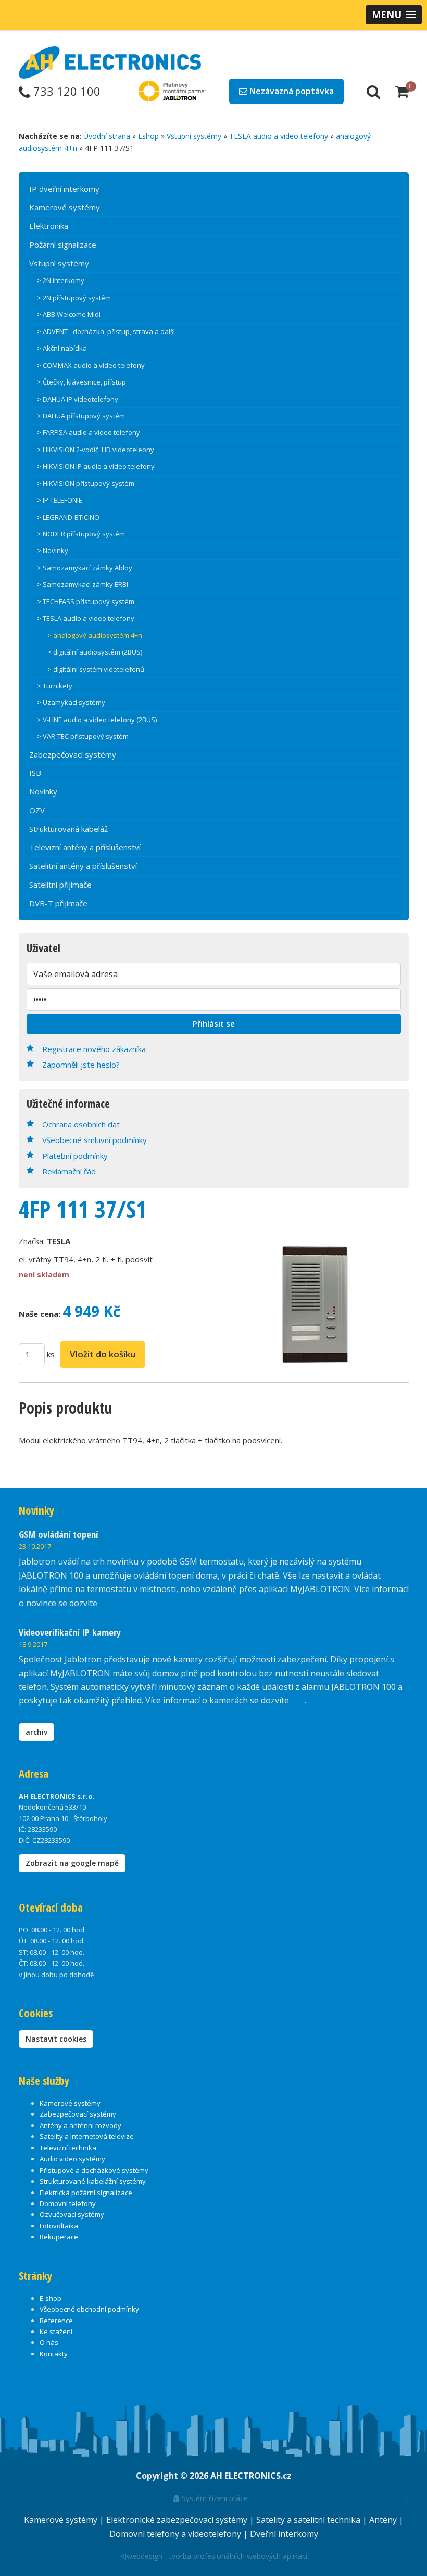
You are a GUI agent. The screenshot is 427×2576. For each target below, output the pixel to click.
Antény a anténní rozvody (80, 2125)
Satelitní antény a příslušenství (83, 866)
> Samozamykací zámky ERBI (83, 584)
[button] (394, 15)
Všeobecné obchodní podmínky (89, 2309)
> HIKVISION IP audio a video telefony (96, 466)
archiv (36, 1732)
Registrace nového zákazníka (94, 1049)
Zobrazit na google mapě (72, 1863)
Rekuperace (59, 2237)
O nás (49, 2342)
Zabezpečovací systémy (73, 754)
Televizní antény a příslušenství (85, 847)
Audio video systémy (72, 2159)
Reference (56, 2321)
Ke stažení (56, 2331)
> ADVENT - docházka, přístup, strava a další (106, 331)
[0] (402, 91)
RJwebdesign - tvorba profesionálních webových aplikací (213, 2556)
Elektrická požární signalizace (86, 2193)
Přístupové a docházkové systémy (94, 2170)
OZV (37, 810)
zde (298, 1700)
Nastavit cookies (56, 2039)
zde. (107, 1603)
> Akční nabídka (62, 348)
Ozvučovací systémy (72, 2214)
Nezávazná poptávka (291, 91)
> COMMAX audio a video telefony (91, 365)
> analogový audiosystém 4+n (95, 635)
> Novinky (53, 550)
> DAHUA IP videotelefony (78, 399)
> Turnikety (55, 686)
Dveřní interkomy (284, 2534)
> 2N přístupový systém (74, 298)
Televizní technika (68, 2148)
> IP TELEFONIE (60, 500)
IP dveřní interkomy (64, 189)
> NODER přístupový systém (81, 534)
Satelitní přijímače (60, 885)
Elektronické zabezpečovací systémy (178, 2520)
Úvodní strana (107, 136)
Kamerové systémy (65, 207)
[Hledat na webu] (373, 91)
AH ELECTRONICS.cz (251, 2476)
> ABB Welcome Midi (69, 314)
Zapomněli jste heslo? (81, 1065)
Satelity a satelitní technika (309, 2520)
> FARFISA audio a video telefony (89, 432)
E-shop (51, 2298)
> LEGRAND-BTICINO (68, 517)
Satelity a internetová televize (87, 2136)
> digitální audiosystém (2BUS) (95, 652)
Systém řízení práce (214, 2498)
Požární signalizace (63, 245)
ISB (35, 773)
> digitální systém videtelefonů (96, 669)
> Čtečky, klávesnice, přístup (81, 382)
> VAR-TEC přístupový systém (83, 736)
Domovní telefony (68, 2203)
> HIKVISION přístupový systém (86, 483)
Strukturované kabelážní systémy (93, 2181)
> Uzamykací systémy (71, 702)
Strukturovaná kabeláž (68, 829)
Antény (384, 2520)
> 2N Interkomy (61, 280)
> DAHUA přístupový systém (81, 416)
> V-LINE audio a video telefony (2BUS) (97, 720)
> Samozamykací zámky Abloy (85, 568)
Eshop (148, 136)
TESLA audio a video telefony (279, 136)
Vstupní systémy (194, 136)
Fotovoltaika (59, 2226)
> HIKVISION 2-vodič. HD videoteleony (96, 450)
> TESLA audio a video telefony (86, 618)
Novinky (43, 791)
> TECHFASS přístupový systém (86, 601)
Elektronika (49, 226)
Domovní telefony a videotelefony (176, 2534)
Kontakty (54, 2354)
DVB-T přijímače (58, 903)
